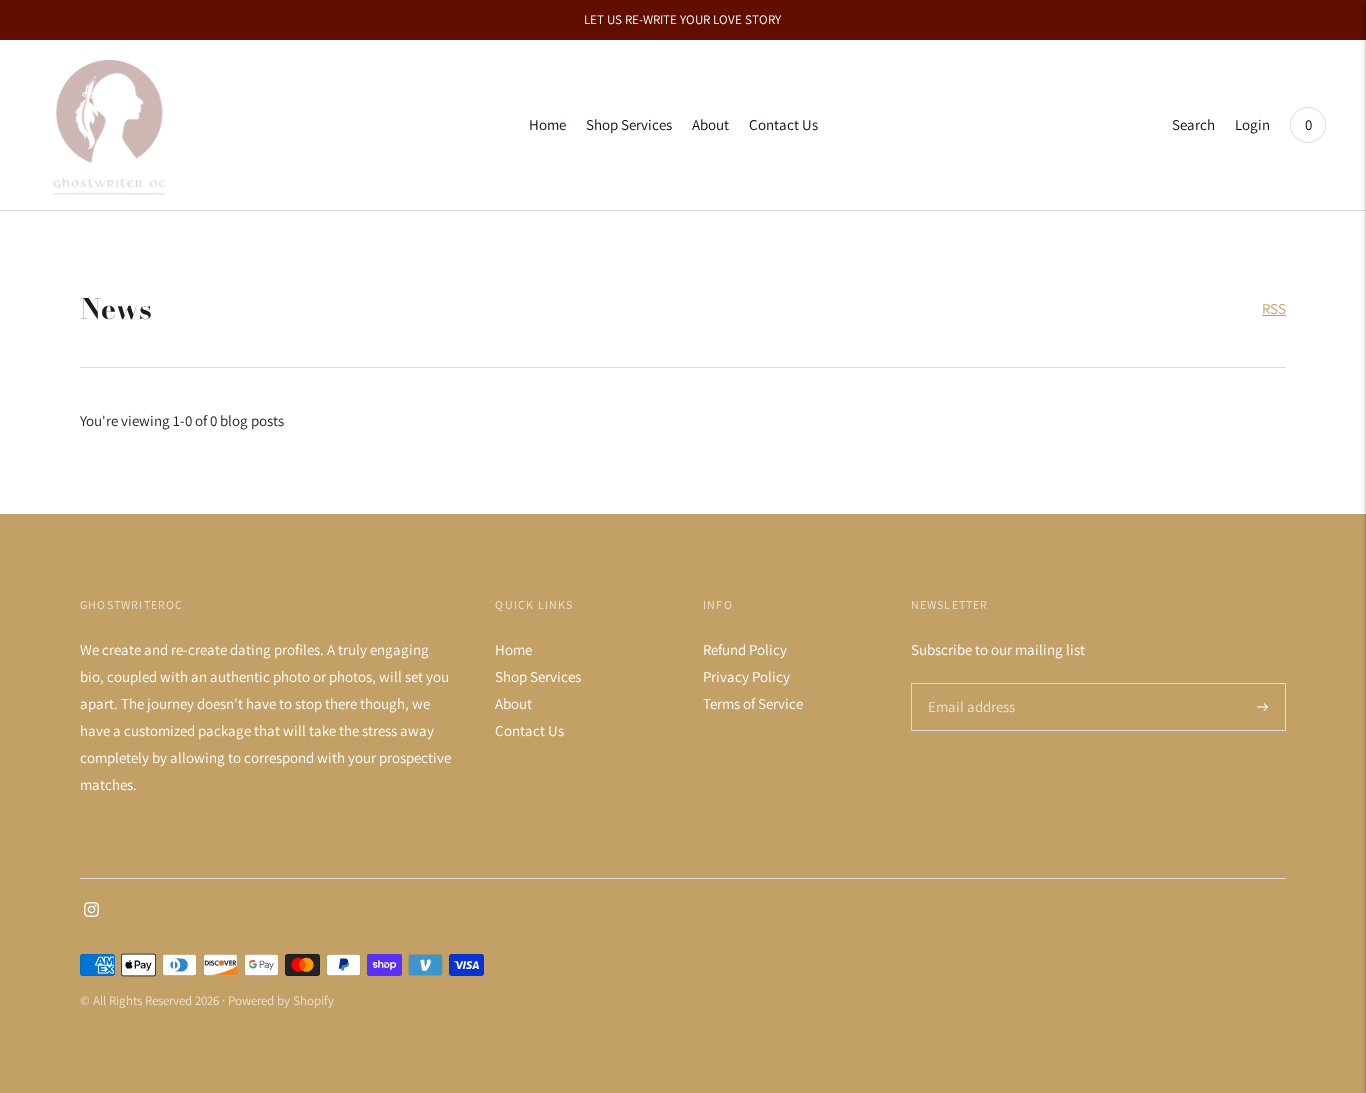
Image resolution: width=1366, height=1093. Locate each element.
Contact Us (783, 124)
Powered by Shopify (281, 1000)
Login (1252, 124)
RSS (1274, 308)
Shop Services (629, 124)
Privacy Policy (746, 676)
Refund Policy (745, 649)
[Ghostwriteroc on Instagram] (91, 911)
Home (547, 124)
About (710, 124)
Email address (968, 683)
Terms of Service (753, 703)
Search (1193, 124)
